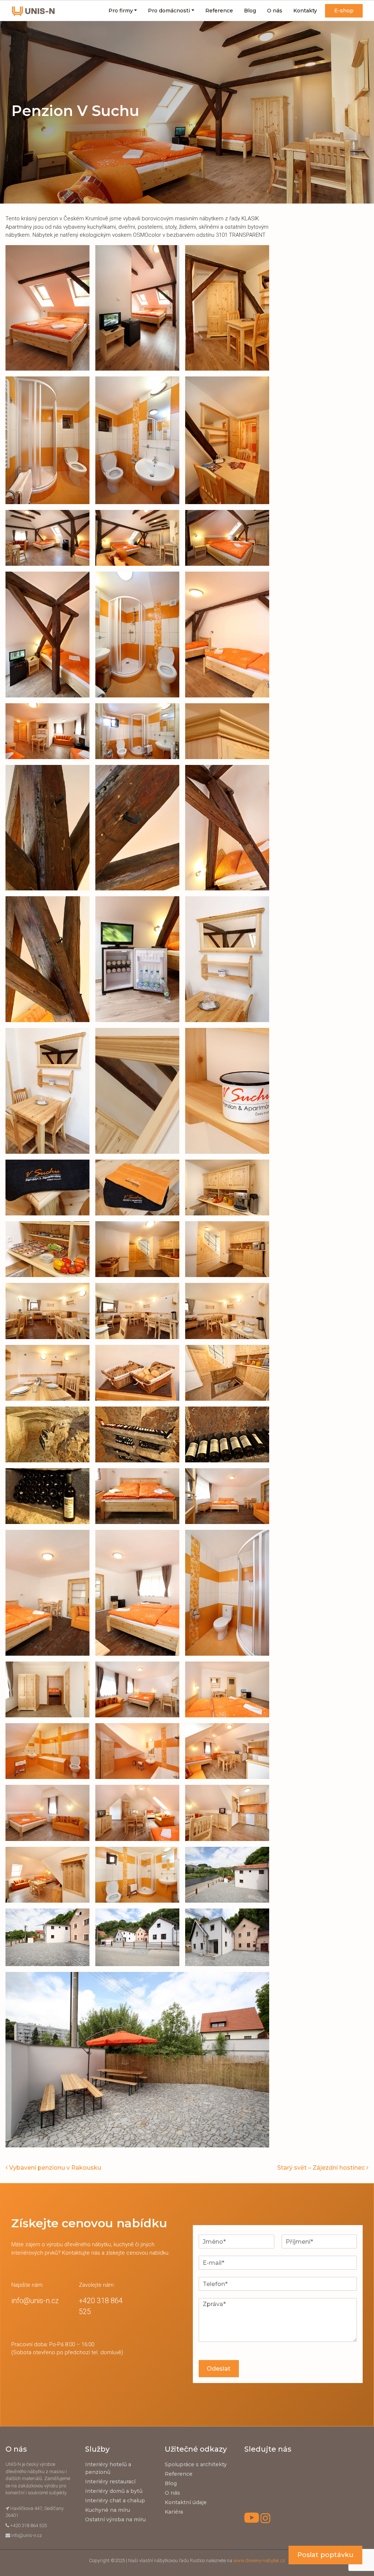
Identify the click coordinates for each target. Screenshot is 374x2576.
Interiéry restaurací (110, 2482)
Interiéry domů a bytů (114, 2491)
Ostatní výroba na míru (115, 2519)
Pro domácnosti (169, 11)
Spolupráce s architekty (196, 2464)
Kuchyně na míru (108, 2510)
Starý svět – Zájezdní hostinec (322, 2168)
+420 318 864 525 (28, 2525)
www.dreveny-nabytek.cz (259, 2560)
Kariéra (174, 2512)
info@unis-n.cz (35, 2301)
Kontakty (305, 11)
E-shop (344, 11)
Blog (250, 11)
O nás (275, 11)
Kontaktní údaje (186, 2502)
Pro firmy (121, 11)
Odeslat (219, 2369)
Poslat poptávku (325, 2555)
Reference (219, 11)
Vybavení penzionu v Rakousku (54, 2168)
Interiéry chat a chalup (115, 2500)
